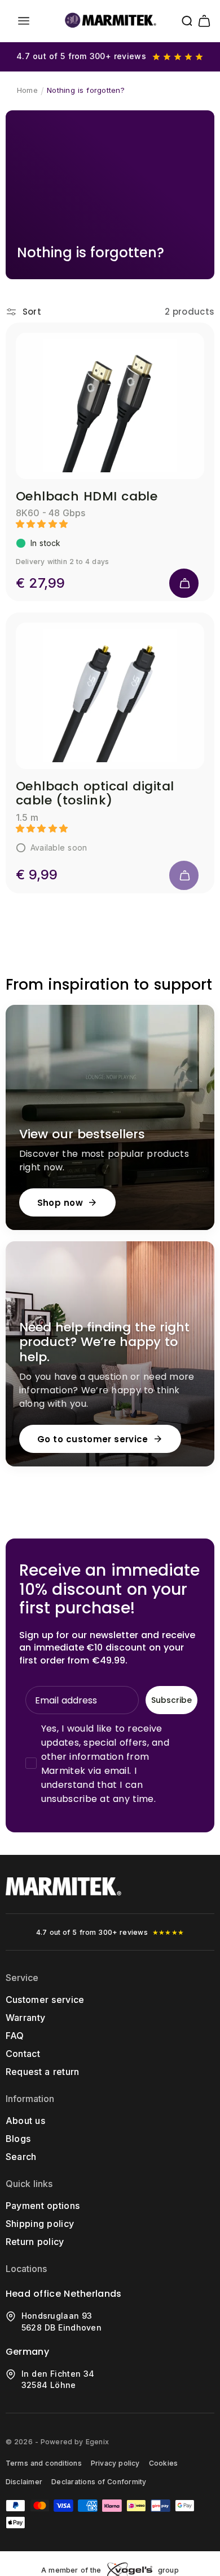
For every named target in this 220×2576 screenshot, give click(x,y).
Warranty (26, 2018)
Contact (23, 2054)
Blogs (18, 2139)
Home (27, 90)
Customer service (45, 2000)
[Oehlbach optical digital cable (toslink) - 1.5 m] (110, 696)
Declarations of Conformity (99, 2482)
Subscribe (171, 1700)
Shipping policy (40, 2224)
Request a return (43, 2072)
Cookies (164, 2463)
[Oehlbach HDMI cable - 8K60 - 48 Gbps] (110, 406)
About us (25, 2121)
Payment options (43, 2206)
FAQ (15, 2036)
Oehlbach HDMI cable (87, 496)
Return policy (35, 2242)
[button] (24, 21)
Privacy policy (115, 2463)
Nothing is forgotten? (86, 90)
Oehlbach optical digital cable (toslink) (95, 793)
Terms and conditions (44, 2463)
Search (21, 2157)
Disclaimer (24, 2482)
